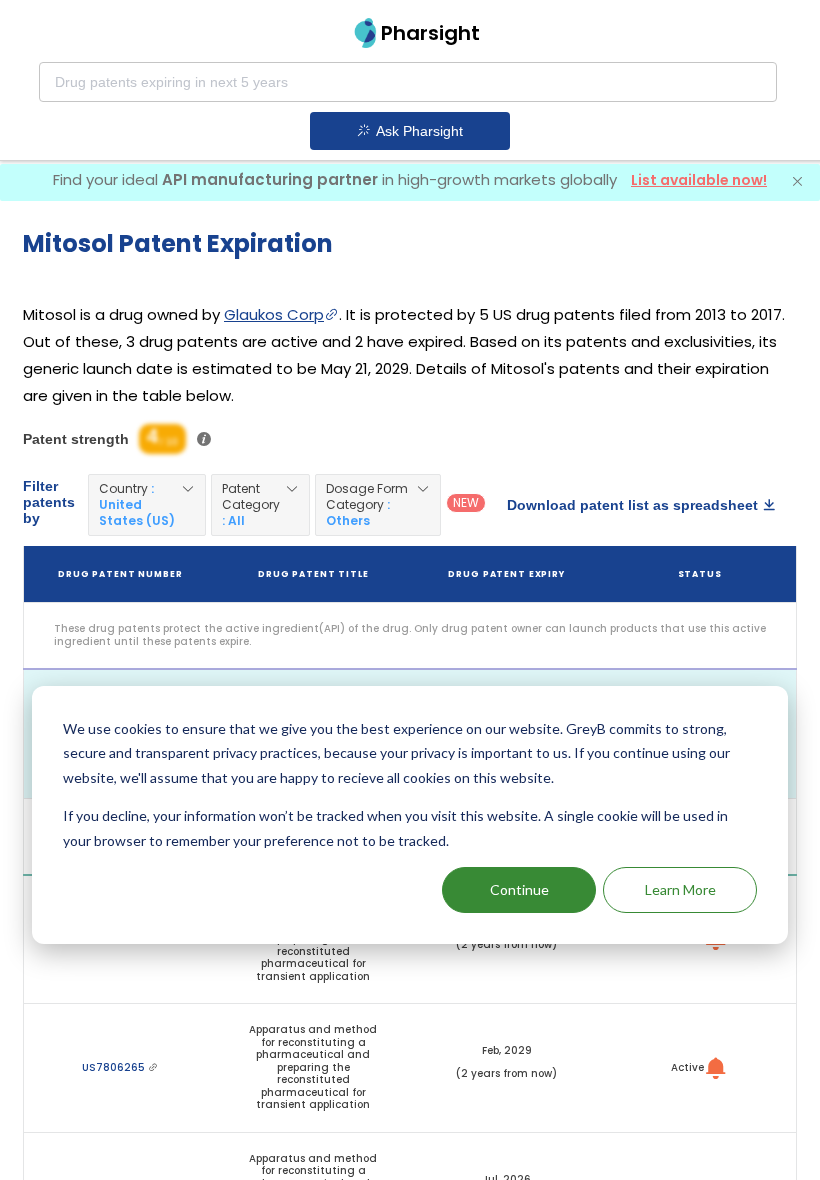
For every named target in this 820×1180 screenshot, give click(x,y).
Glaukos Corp (274, 314)
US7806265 (115, 1067)
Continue (519, 889)
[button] (147, 505)
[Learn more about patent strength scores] (204, 439)
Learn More (680, 889)
